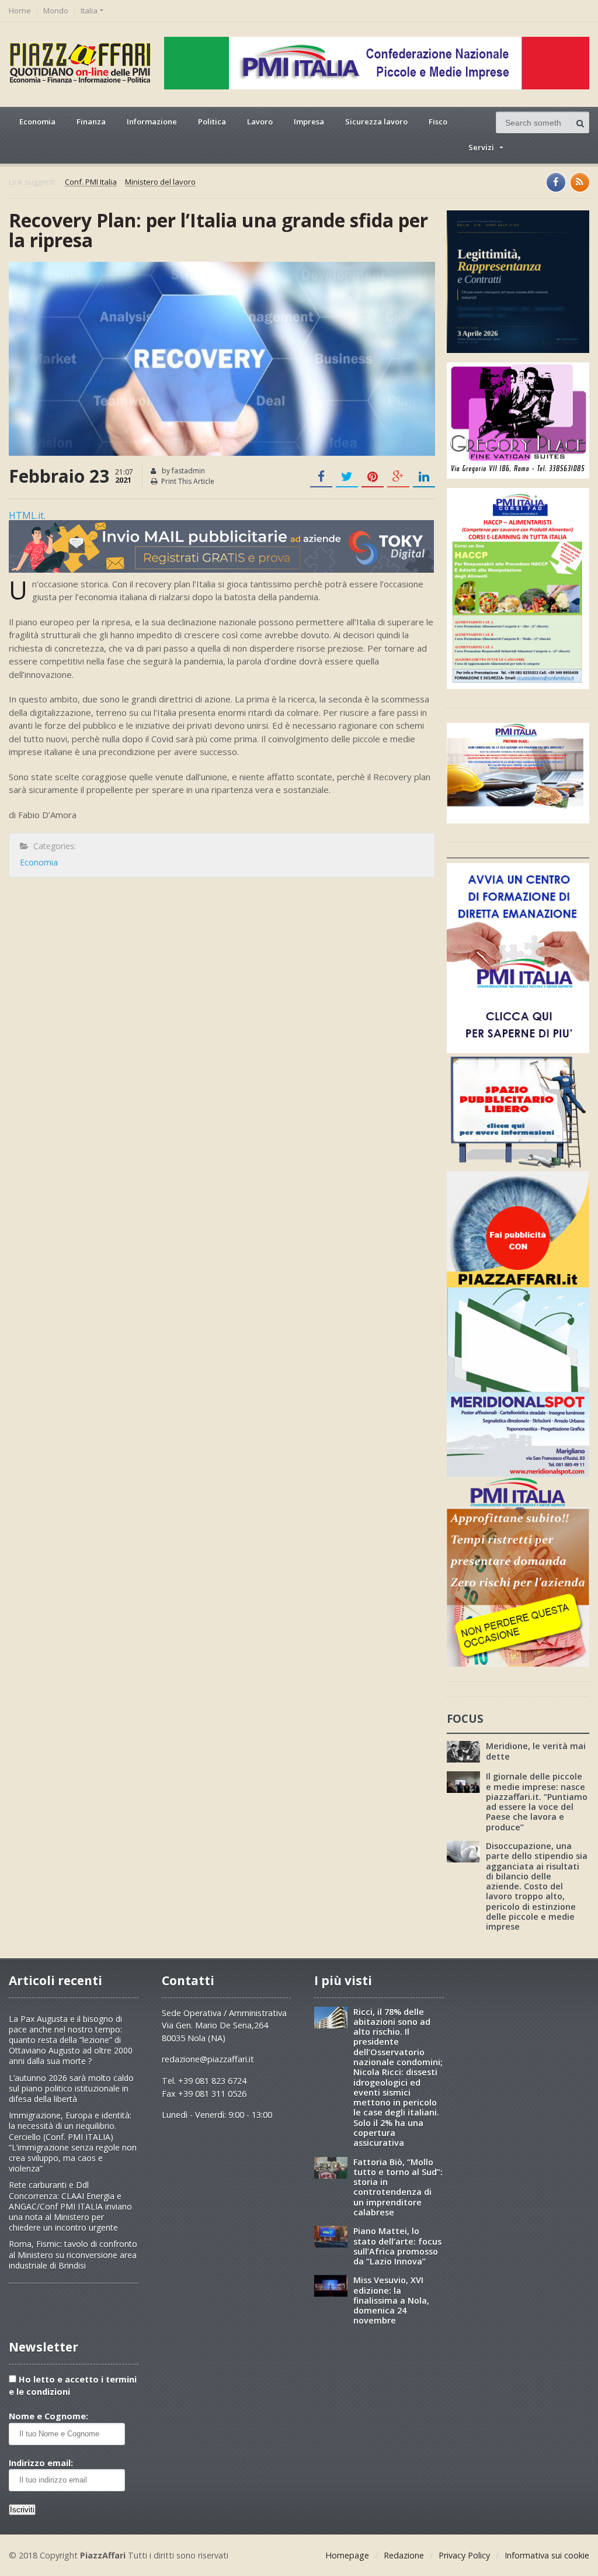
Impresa (309, 122)
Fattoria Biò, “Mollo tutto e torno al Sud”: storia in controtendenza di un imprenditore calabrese (398, 2187)
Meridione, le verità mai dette (536, 1751)
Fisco (438, 122)
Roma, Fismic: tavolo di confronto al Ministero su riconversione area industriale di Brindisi (73, 2254)
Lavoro (260, 122)
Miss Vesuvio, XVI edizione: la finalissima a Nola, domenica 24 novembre (391, 2300)
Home (20, 11)
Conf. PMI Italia (91, 182)
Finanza (91, 122)
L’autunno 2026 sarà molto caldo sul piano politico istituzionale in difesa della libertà (71, 2088)
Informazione (152, 122)
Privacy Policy (464, 2555)
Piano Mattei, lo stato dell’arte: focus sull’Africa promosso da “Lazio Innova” (397, 2246)
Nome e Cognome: (48, 2416)
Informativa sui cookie (547, 2555)
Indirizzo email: (41, 2463)
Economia (37, 122)
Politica (212, 122)
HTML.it (26, 515)
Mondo (56, 11)
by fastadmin (182, 471)
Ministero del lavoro (160, 182)
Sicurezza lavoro (376, 122)
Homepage (347, 2555)
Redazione (404, 2555)
